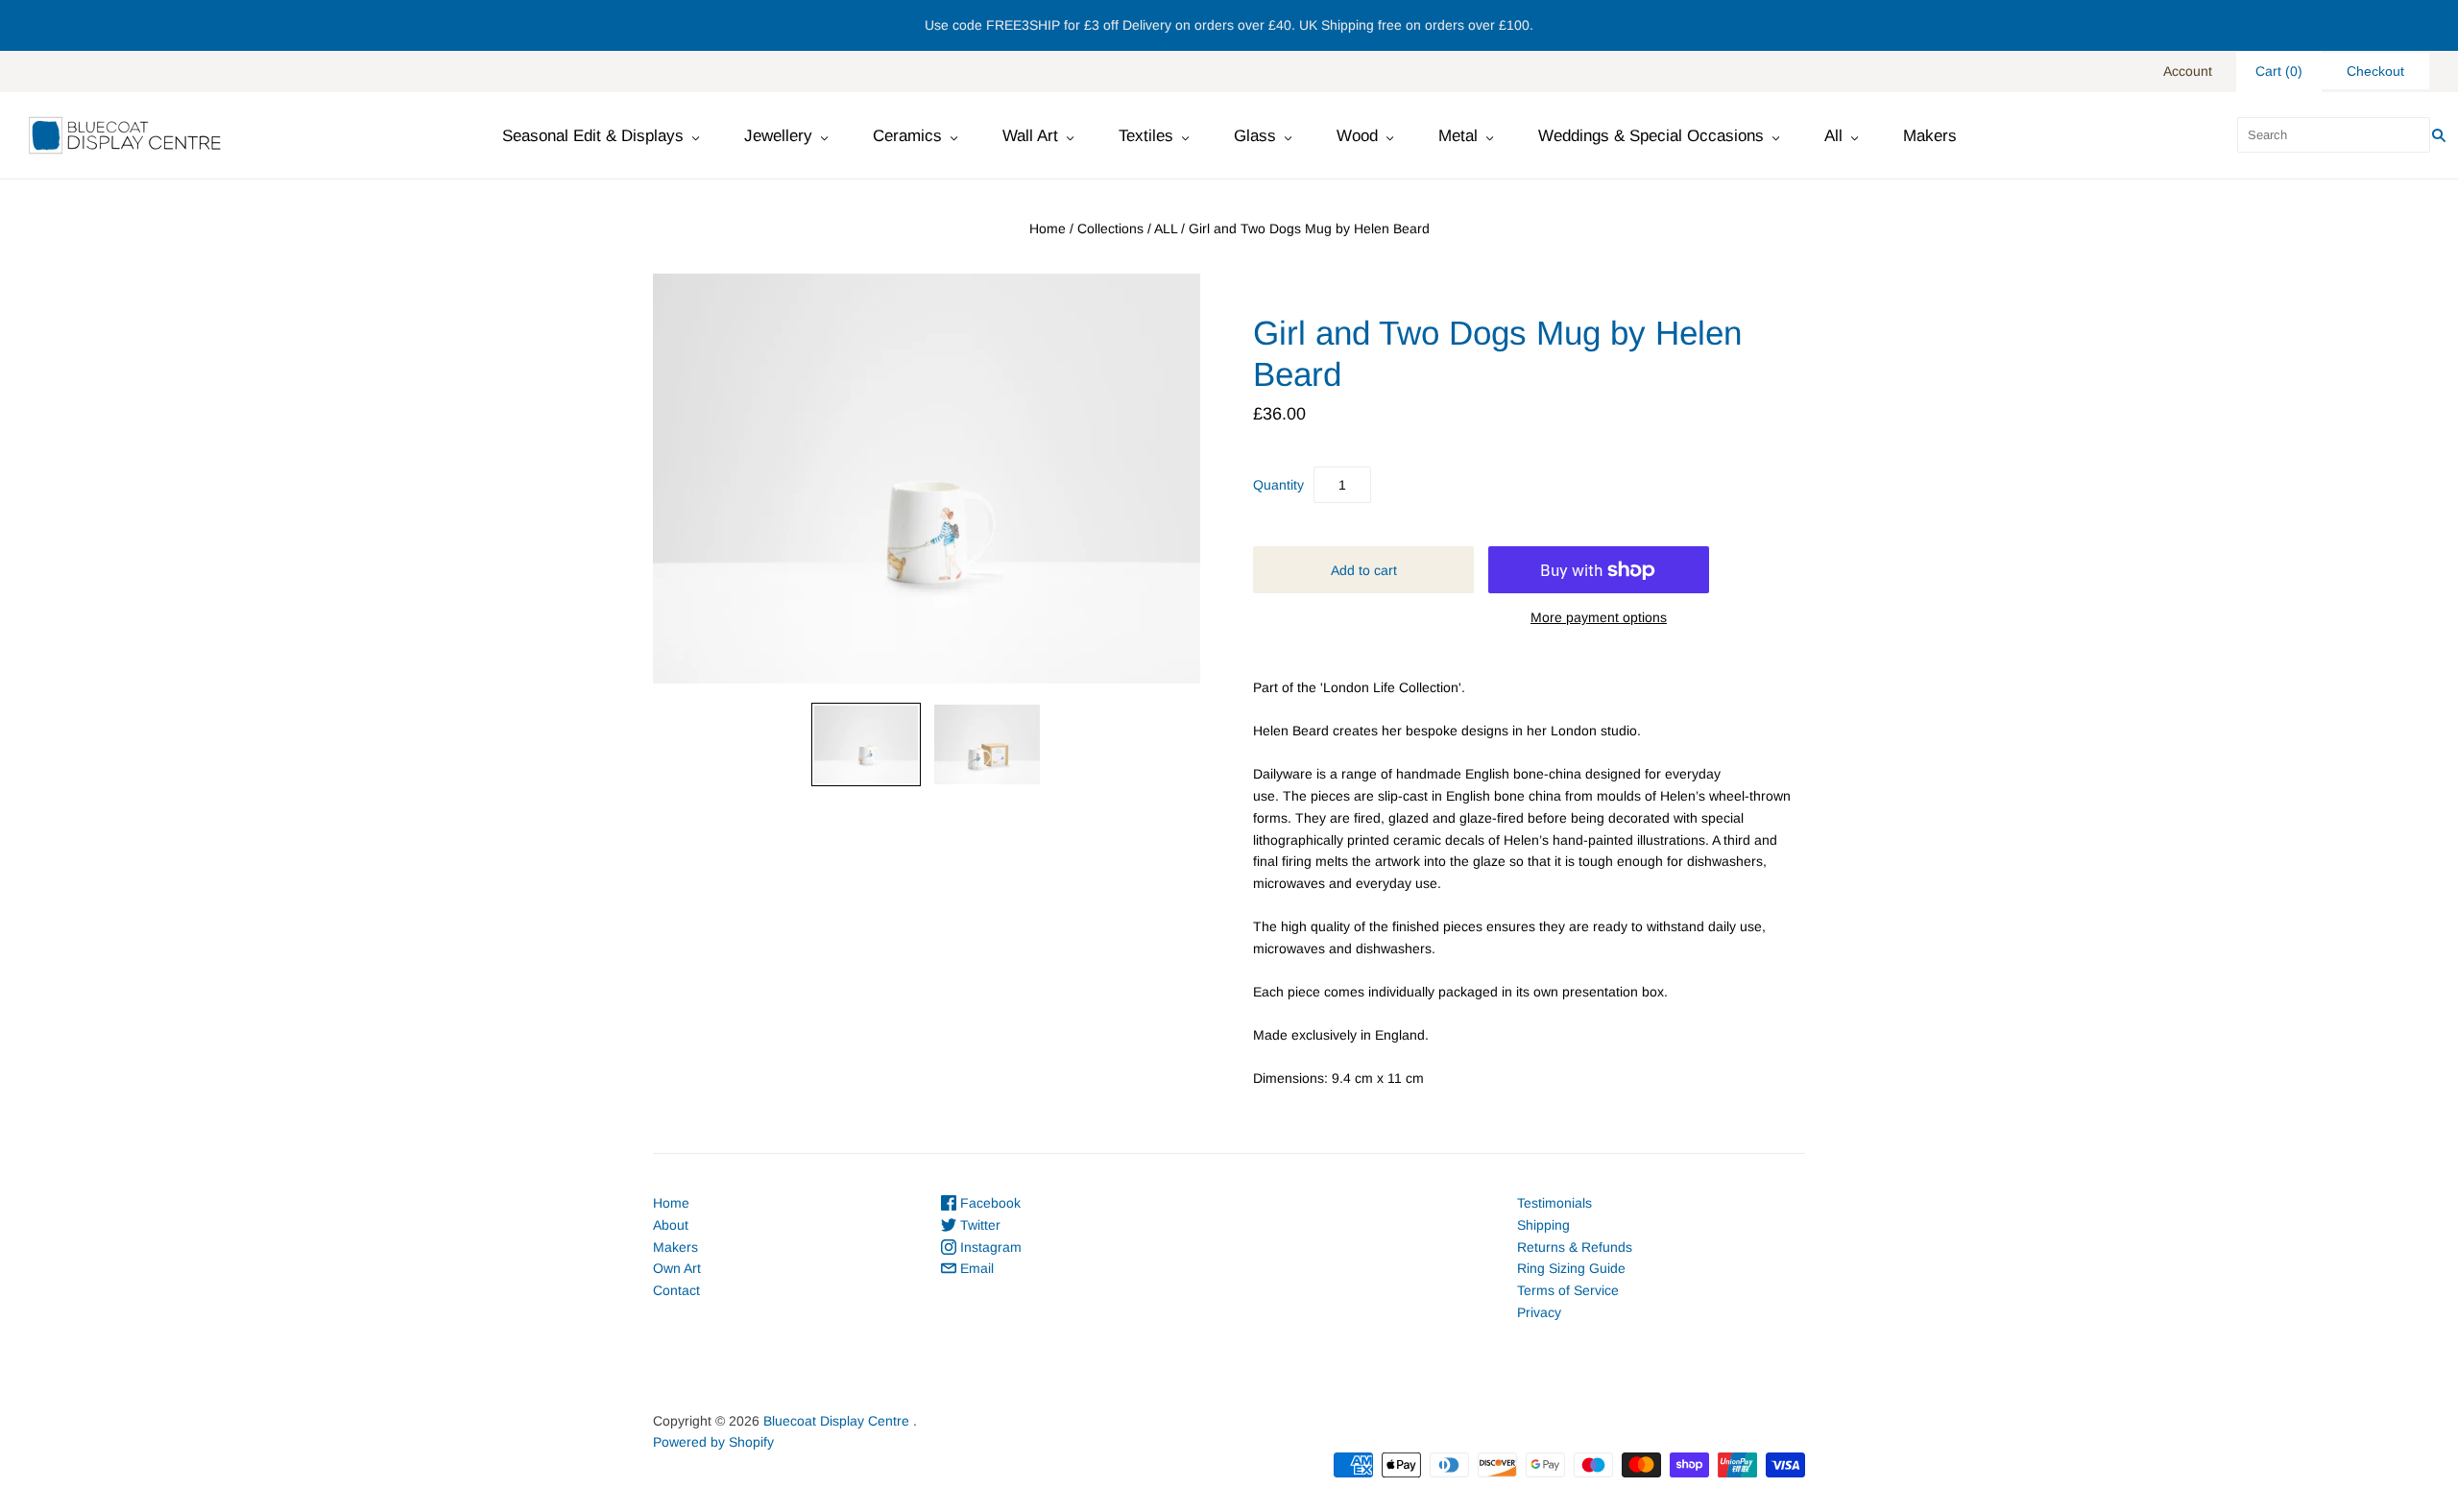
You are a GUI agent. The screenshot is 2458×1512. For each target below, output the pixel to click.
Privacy (1539, 1312)
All (1833, 136)
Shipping (1543, 1225)
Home (1048, 228)
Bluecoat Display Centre (836, 1421)
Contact (676, 1290)
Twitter (978, 1225)
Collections (1110, 228)
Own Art (677, 1268)
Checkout (2375, 71)
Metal (1458, 136)
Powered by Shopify (713, 1442)
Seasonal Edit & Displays (593, 136)
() (2279, 71)
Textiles (1146, 136)
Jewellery (778, 136)
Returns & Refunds (1575, 1247)
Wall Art (1030, 136)
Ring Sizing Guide (1571, 1268)
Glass (1255, 136)
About (671, 1225)
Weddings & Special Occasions (1651, 136)
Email (975, 1268)
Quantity (1278, 485)
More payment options (1599, 617)
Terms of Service (1568, 1290)
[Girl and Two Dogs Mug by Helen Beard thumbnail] (866, 744)
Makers (1930, 136)
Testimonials (1554, 1203)
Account (2188, 71)
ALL (1166, 228)
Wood (1357, 136)
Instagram (989, 1247)
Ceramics (907, 136)
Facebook (988, 1203)
